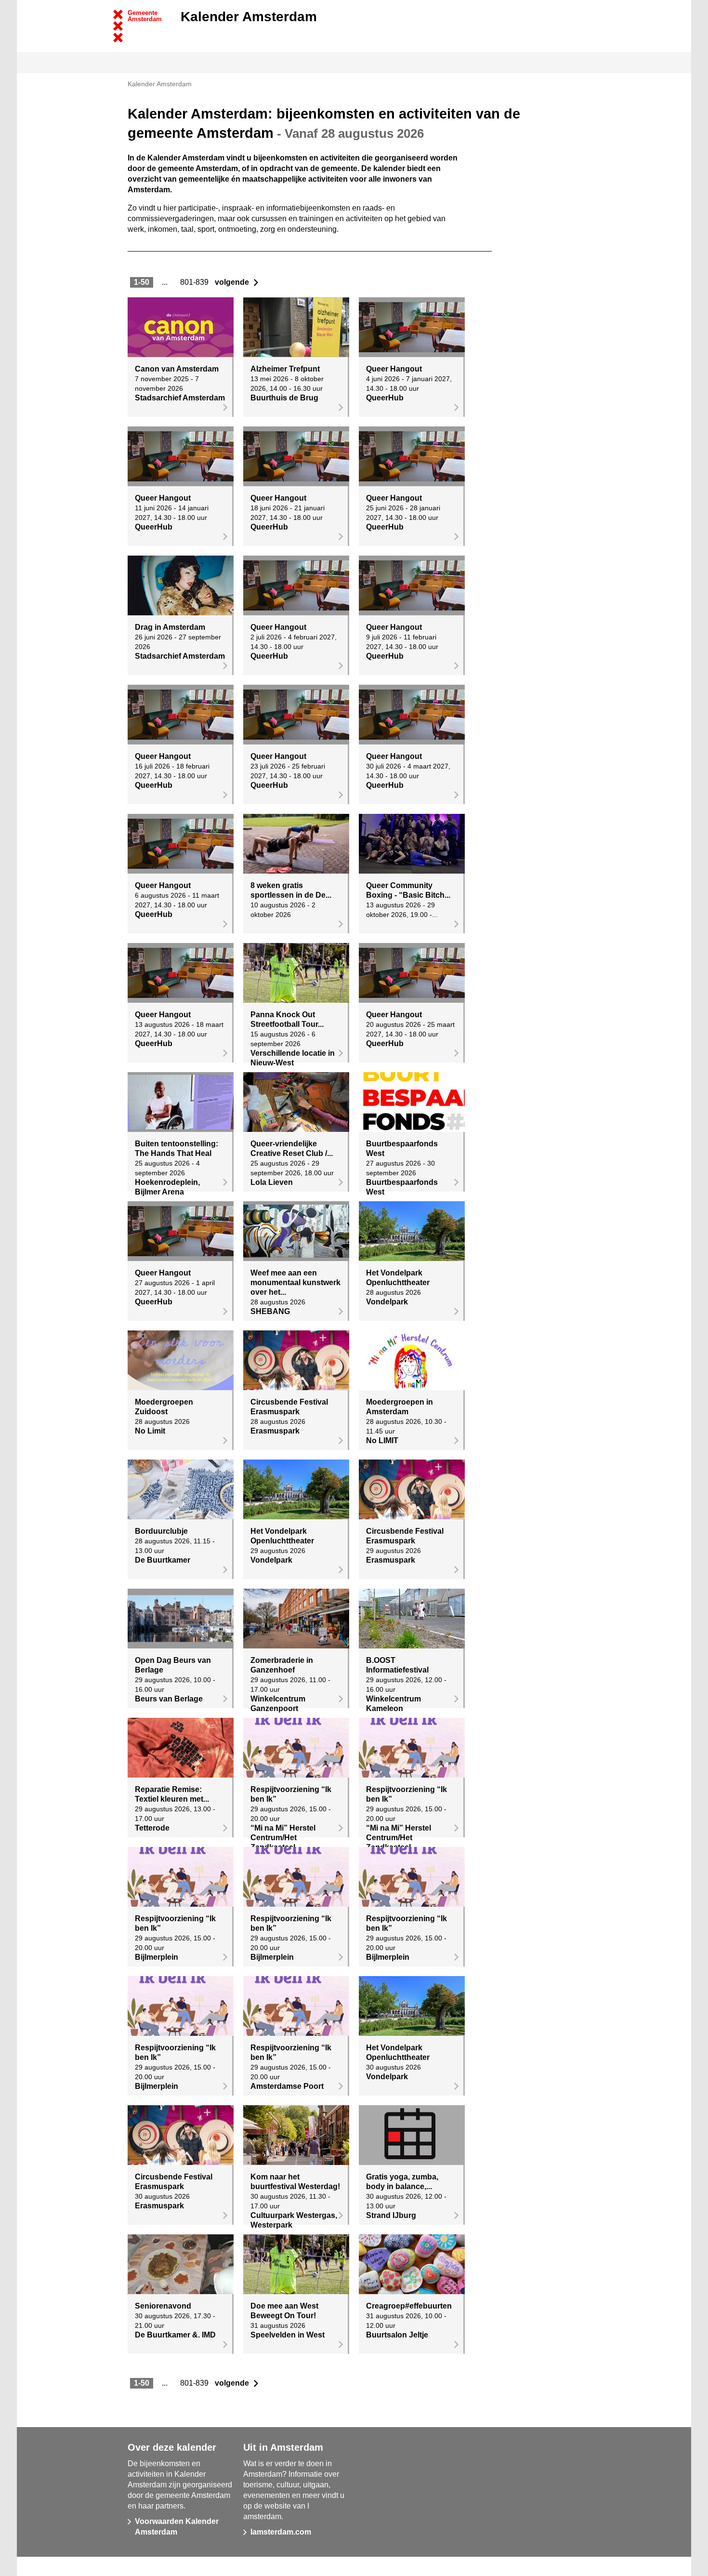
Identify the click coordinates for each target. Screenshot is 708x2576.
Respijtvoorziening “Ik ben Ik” (291, 1794)
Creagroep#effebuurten (409, 2306)
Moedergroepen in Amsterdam (400, 1407)
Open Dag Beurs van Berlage (173, 1665)
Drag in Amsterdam (170, 627)
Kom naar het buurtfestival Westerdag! (295, 2182)
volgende (237, 282)
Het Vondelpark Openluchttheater (398, 1278)
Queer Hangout (394, 369)
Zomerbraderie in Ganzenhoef (282, 1665)
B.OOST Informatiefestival (397, 1665)
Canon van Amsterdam (177, 369)
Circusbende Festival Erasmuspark (289, 1407)
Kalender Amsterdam (249, 17)
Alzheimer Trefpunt (285, 369)
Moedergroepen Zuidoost (164, 1407)
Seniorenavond (163, 2306)
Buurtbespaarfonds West (402, 1149)
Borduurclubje (161, 1531)
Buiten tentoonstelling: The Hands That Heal (177, 1149)
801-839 (196, 282)
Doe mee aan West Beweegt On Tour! (284, 2311)
